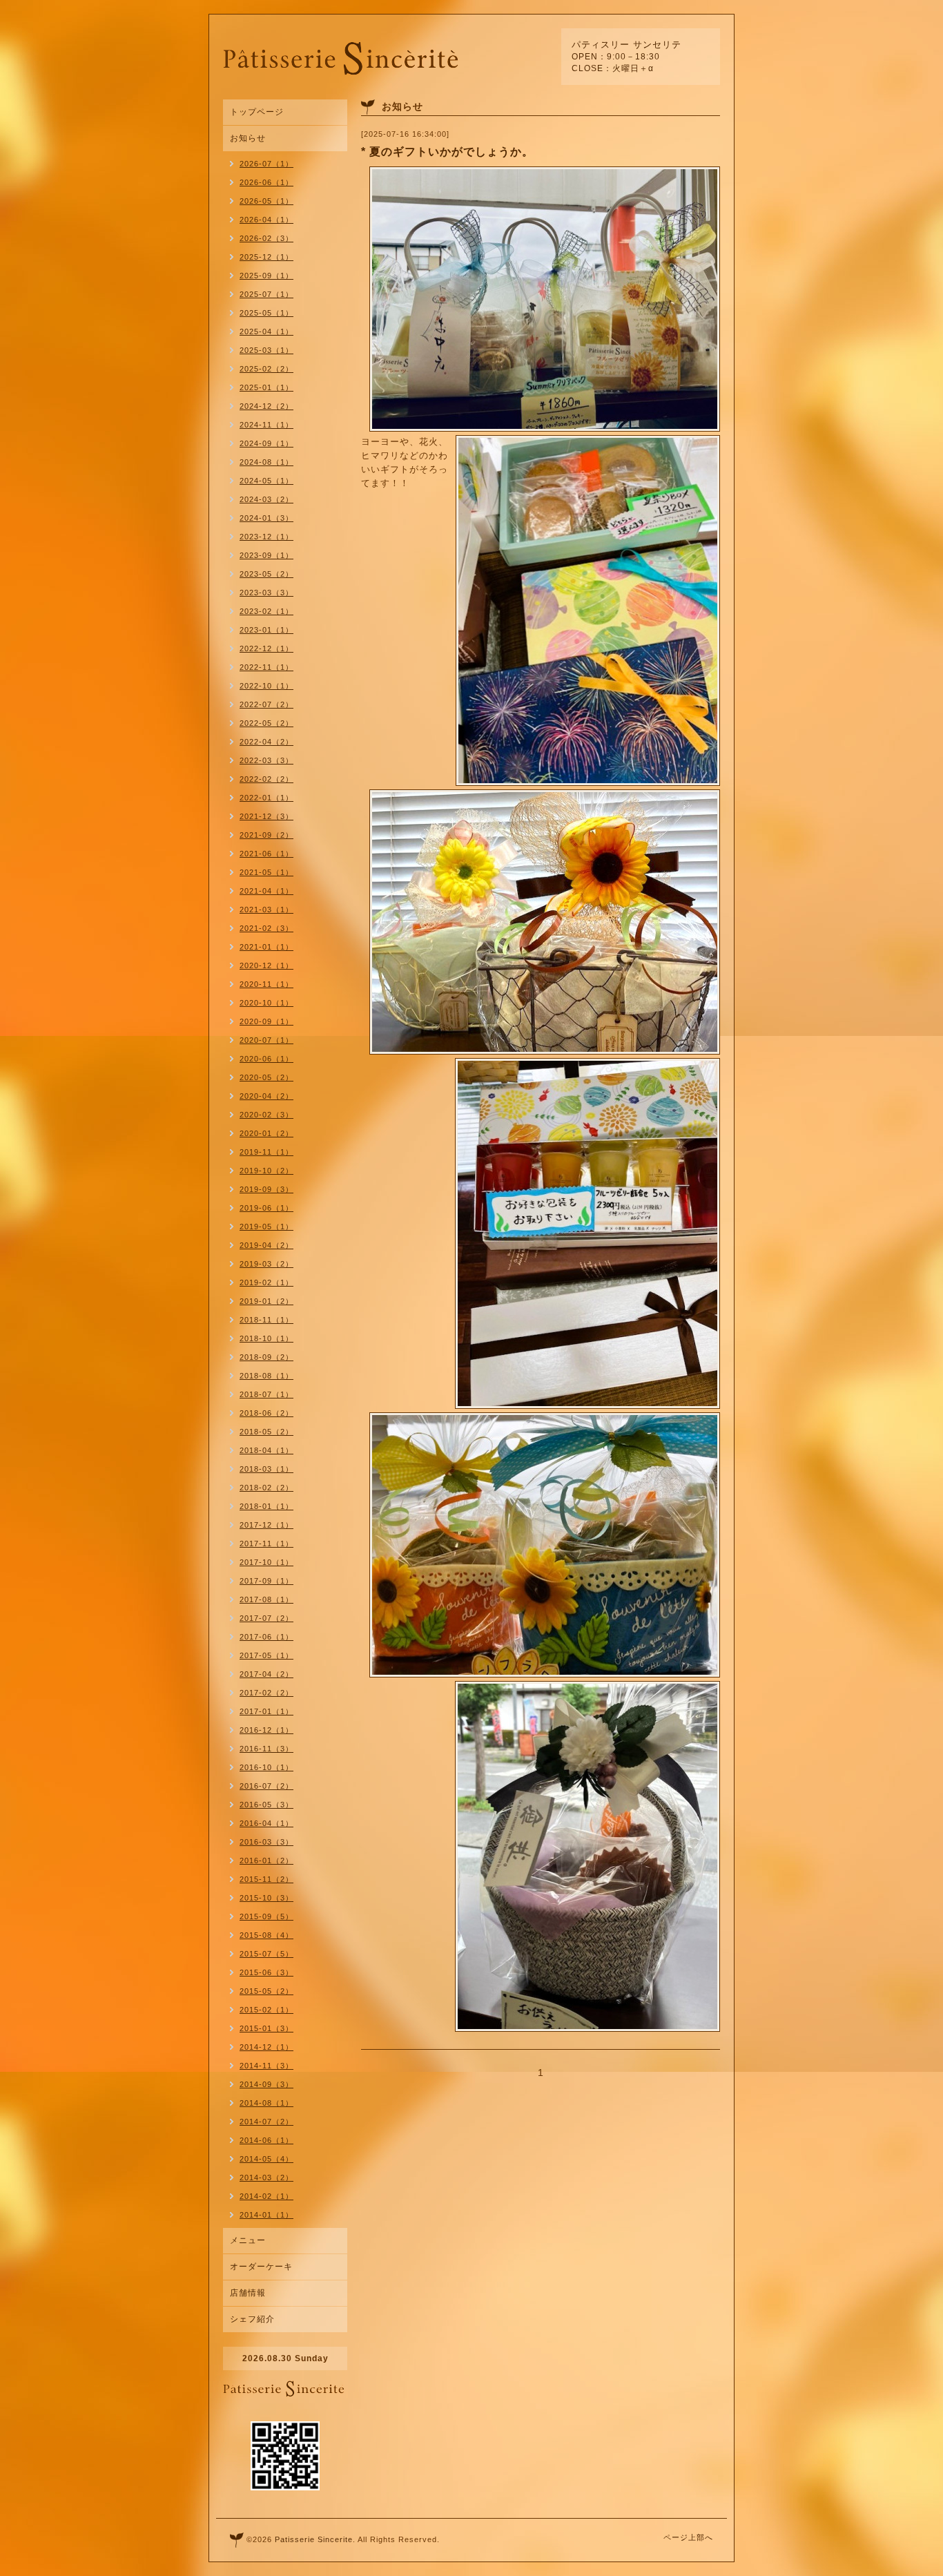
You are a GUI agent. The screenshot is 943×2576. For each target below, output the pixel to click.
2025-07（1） (266, 294)
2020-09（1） (266, 1021)
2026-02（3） (266, 238)
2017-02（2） (266, 1693)
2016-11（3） (266, 1749)
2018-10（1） (266, 1338)
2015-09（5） (266, 1916)
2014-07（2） (266, 2122)
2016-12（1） (266, 1730)
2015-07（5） (266, 1954)
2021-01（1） (266, 947)
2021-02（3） (266, 928)
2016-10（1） (266, 1767)
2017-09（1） (266, 1581)
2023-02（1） (266, 611)
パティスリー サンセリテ (626, 45)
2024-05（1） (266, 481)
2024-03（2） (266, 499)
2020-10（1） (266, 1003)
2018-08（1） (266, 1376)
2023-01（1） (266, 630)
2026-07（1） (266, 164)
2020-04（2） (266, 1096)
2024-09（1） (266, 443)
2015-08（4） (266, 1935)
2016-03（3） (266, 1842)
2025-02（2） (266, 369)
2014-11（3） (266, 2066)
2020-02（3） (266, 1115)
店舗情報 (248, 2293)
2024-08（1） (266, 462)
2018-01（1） (266, 1506)
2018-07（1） (266, 1394)
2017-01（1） (266, 1711)
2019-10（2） (266, 1171)
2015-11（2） (266, 1879)
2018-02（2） (266, 1488)
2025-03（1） (266, 350)
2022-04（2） (266, 742)
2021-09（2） (266, 835)
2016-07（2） (266, 1786)
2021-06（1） (266, 854)
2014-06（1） (266, 2140)
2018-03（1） (266, 1469)
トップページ (257, 112)
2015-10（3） (266, 1898)
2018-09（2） (266, 1357)
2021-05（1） (266, 872)
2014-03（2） (266, 2178)
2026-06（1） (266, 182)
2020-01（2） (266, 1133)
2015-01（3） (266, 2028)
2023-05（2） (266, 574)
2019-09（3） (266, 1189)
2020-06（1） (266, 1059)
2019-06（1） (266, 1208)
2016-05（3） (266, 1805)
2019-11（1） (266, 1152)
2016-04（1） (266, 1823)
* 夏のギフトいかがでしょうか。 (447, 152)
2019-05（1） (266, 1227)
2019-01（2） (266, 1301)
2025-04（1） (266, 331)
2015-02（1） (266, 2010)
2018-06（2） (266, 1413)
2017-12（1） (266, 1525)
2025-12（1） (266, 257)
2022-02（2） (266, 779)
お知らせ (248, 138)
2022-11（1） (266, 667)
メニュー (248, 2240)
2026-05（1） (266, 201)
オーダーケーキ (261, 2267)
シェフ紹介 (252, 2319)
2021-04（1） (266, 891)
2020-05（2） (266, 1077)
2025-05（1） (266, 313)
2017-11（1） (266, 1544)
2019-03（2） (266, 1264)
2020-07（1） (266, 1040)
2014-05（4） (266, 2159)
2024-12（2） (266, 406)
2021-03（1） (266, 910)
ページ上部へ (688, 2537)
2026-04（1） (266, 220)
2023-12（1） (266, 537)
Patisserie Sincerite (314, 2539)
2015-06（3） (266, 1972)
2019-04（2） (266, 1245)
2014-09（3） (266, 2084)
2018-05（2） (266, 1432)
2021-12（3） (266, 816)
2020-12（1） (266, 965)
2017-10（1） (266, 1562)
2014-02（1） (266, 2196)
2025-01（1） (266, 387)
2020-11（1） (266, 984)
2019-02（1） (266, 1282)
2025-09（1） (266, 276)
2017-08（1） (266, 1599)
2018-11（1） (266, 1320)
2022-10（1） (266, 686)
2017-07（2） (266, 1618)
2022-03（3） (266, 760)
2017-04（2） (266, 1674)
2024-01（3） (266, 518)
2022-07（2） (266, 704)
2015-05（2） (266, 1991)
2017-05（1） (266, 1655)
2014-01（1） (266, 2215)
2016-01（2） (266, 1861)
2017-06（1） (266, 1637)
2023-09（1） (266, 555)
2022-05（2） (266, 723)
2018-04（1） (266, 1450)
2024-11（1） (266, 425)
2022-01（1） (266, 798)
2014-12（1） (266, 2047)
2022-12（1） (266, 648)
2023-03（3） (266, 593)
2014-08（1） (266, 2103)
